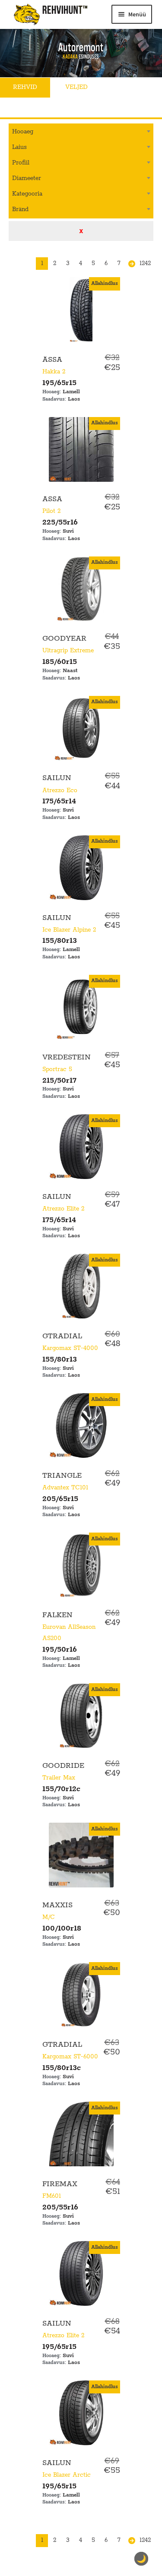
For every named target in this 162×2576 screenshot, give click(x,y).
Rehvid (25, 87)
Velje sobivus (36, 107)
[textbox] (81, 131)
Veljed (76, 87)
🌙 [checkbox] (141, 2559)
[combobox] (81, 132)
